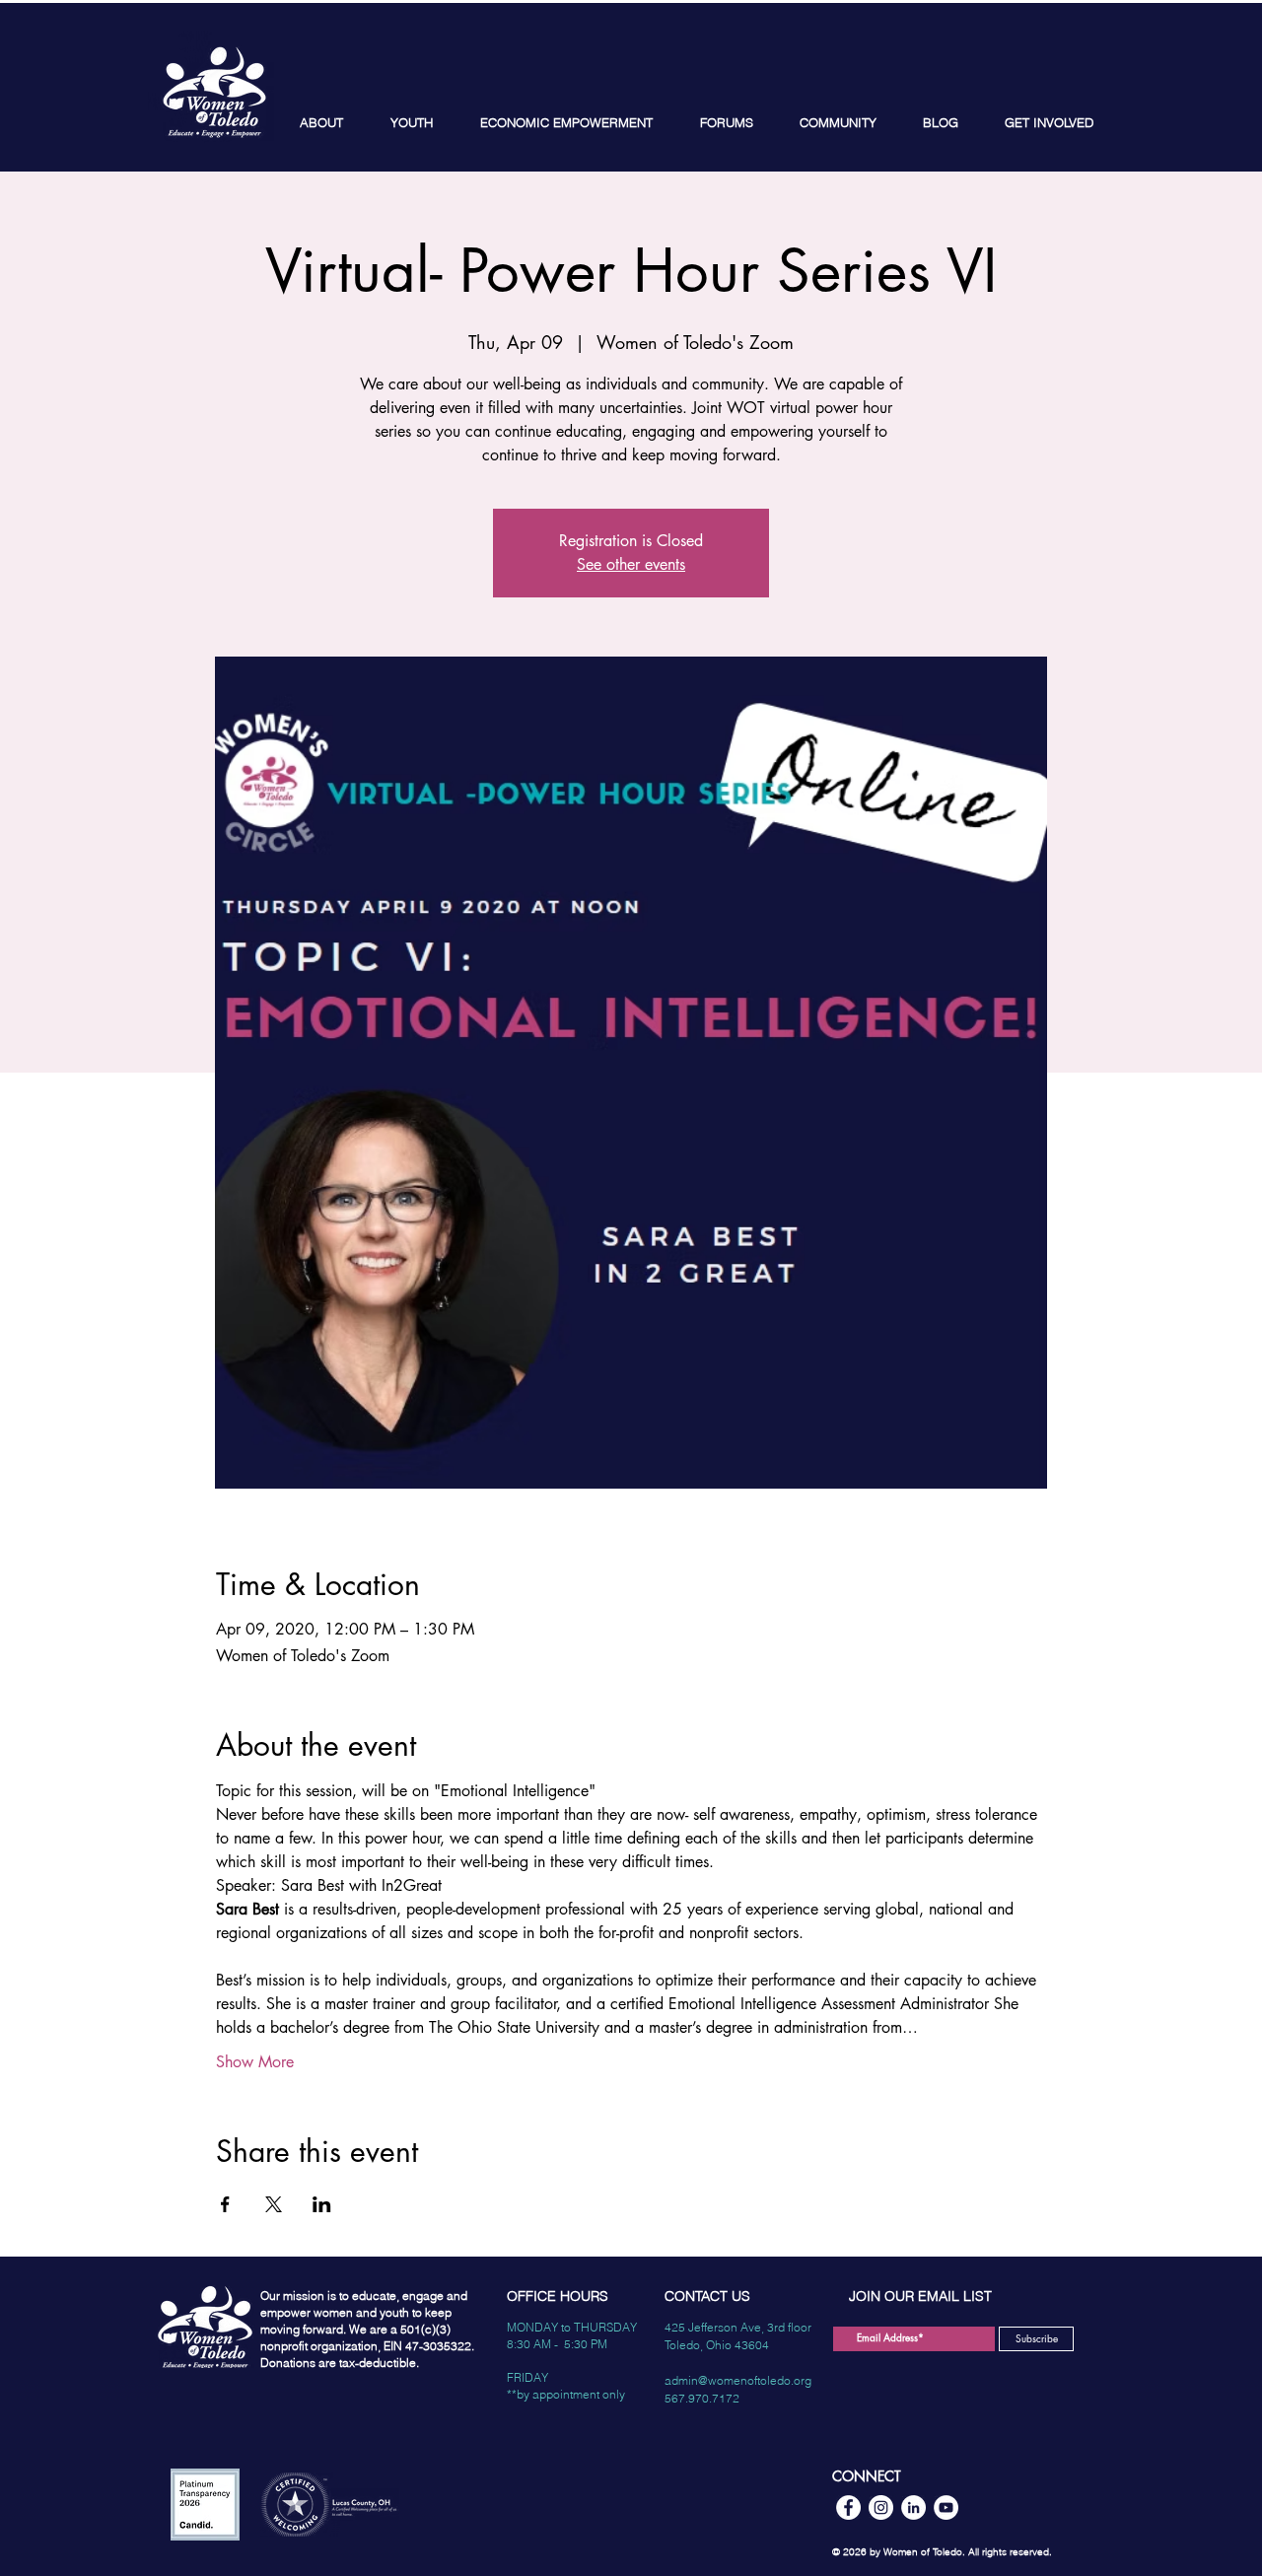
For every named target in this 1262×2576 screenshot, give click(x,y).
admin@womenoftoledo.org (738, 2380)
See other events (631, 564)
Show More (255, 2062)
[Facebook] (848, 2507)
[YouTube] (946, 2507)
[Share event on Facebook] (225, 2204)
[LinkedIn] (913, 2507)
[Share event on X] (274, 2204)
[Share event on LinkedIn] (322, 2204)
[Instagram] (881, 2507)
